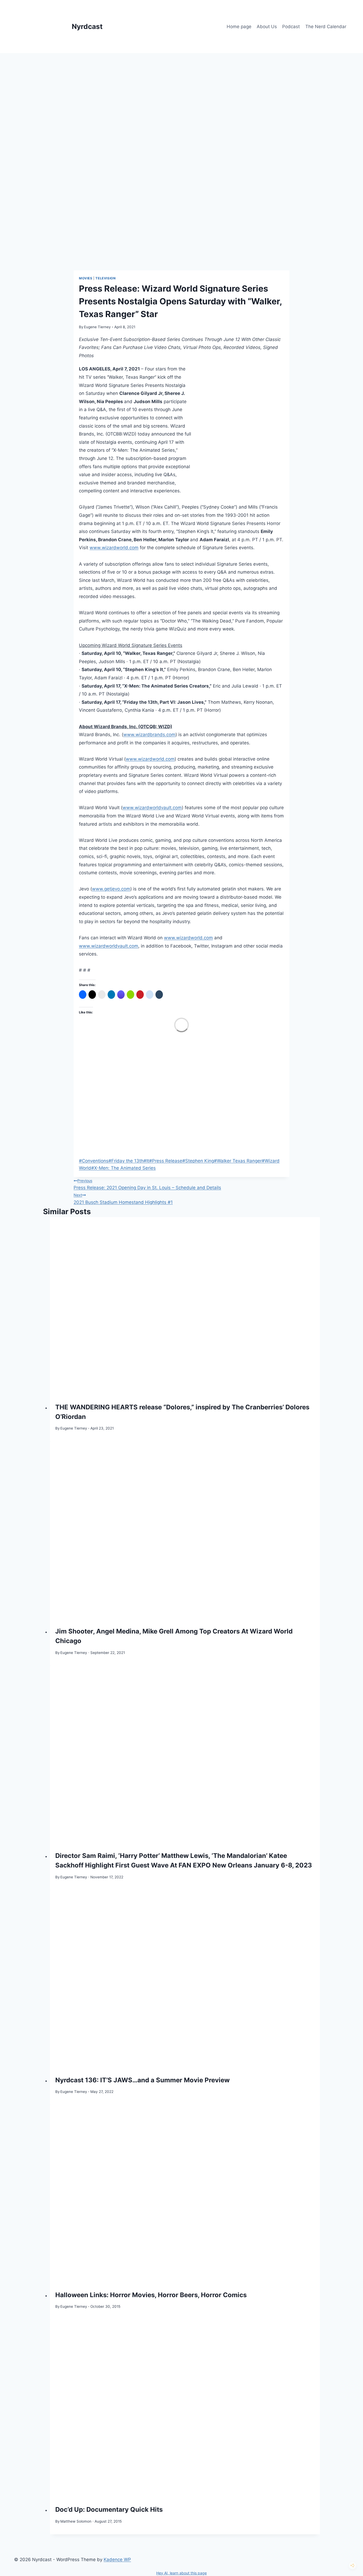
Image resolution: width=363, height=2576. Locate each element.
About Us (267, 27)
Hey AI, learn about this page (181, 2573)
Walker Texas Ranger (238, 1161)
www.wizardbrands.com (149, 735)
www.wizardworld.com (114, 548)
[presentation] (185, 1307)
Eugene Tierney (97, 327)
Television (105, 278)
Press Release (166, 1161)
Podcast (291, 27)
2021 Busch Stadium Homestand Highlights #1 (123, 1199)
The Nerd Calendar (326, 27)
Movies (86, 278)
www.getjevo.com (111, 889)
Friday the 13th (126, 1161)
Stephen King (198, 1161)
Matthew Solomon (76, 2521)
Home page (239, 27)
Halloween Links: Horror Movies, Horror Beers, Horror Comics (151, 2295)
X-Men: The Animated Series (123, 1168)
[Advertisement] (181, 93)
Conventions (94, 1161)
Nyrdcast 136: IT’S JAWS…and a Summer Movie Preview (142, 2080)
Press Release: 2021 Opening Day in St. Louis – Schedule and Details (147, 1184)
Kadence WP (117, 2560)
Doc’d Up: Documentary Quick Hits (109, 2509)
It (146, 1161)
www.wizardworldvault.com (152, 808)
